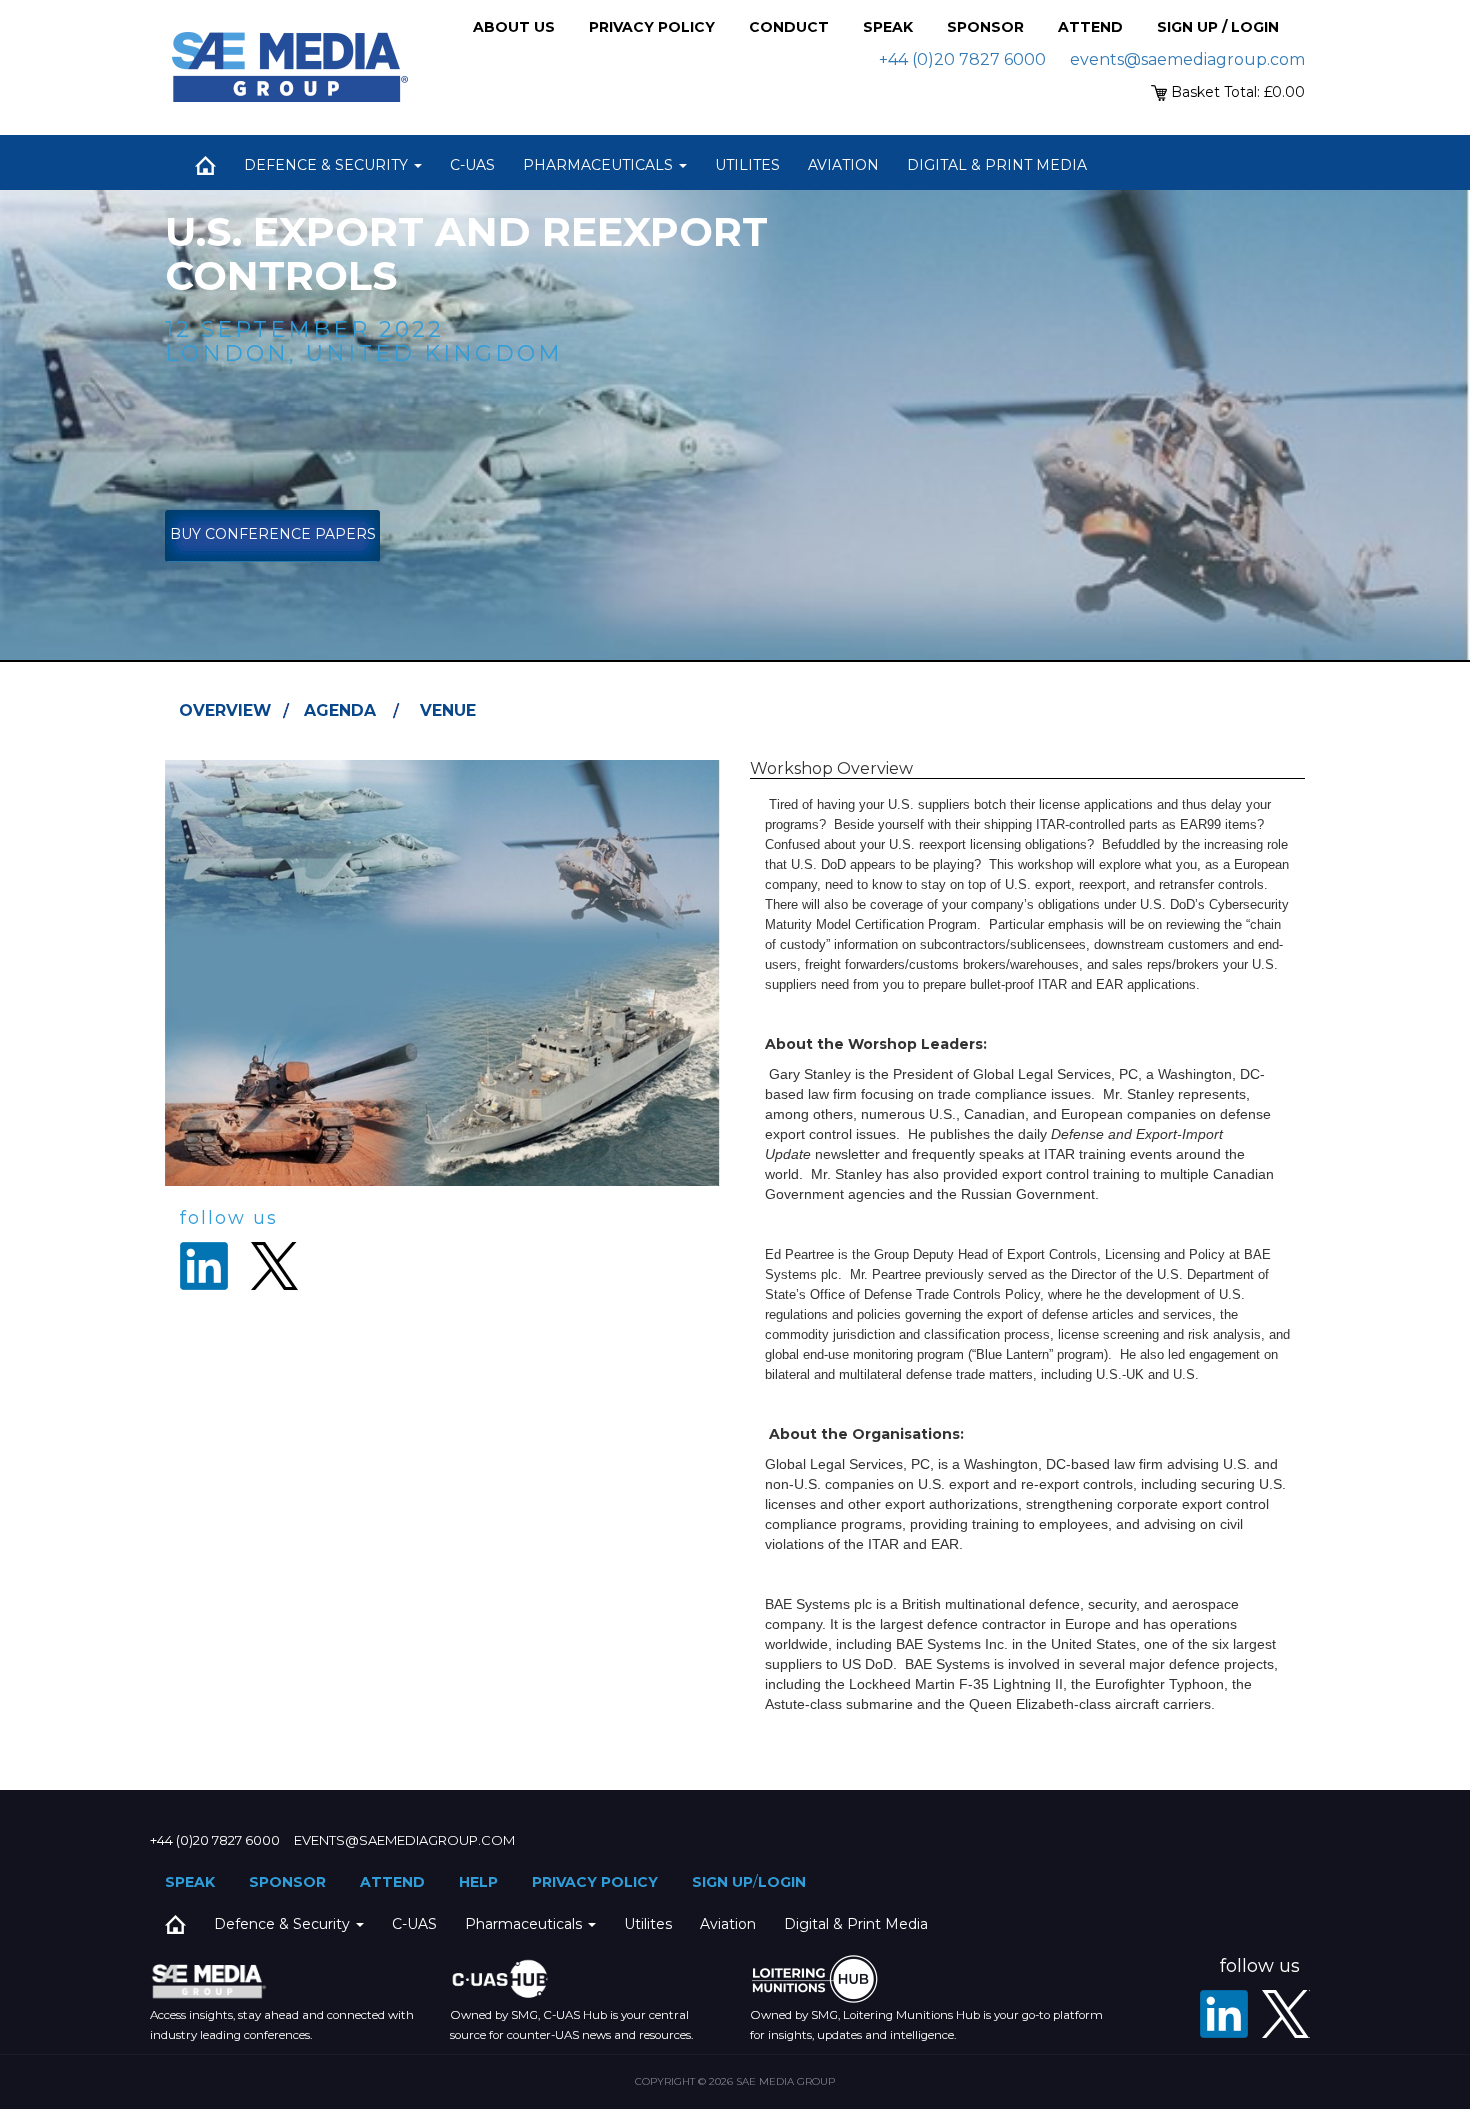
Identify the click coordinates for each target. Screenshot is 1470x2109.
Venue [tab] (448, 710)
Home (205, 165)
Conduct (789, 27)
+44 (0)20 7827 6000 (962, 59)
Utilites (747, 165)
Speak (888, 27)
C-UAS (472, 165)
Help (478, 1882)
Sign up (722, 1882)
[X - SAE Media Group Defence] (1286, 2014)
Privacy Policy (652, 27)
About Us (514, 27)
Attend (1090, 27)
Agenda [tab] (340, 710)
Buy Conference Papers (273, 534)
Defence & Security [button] (328, 165)
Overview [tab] (225, 710)
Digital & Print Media (997, 165)
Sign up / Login (1218, 27)
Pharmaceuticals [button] (600, 165)
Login (782, 1882)
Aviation (843, 165)
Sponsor (985, 27)
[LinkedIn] (1224, 2014)
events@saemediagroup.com (1187, 59)
